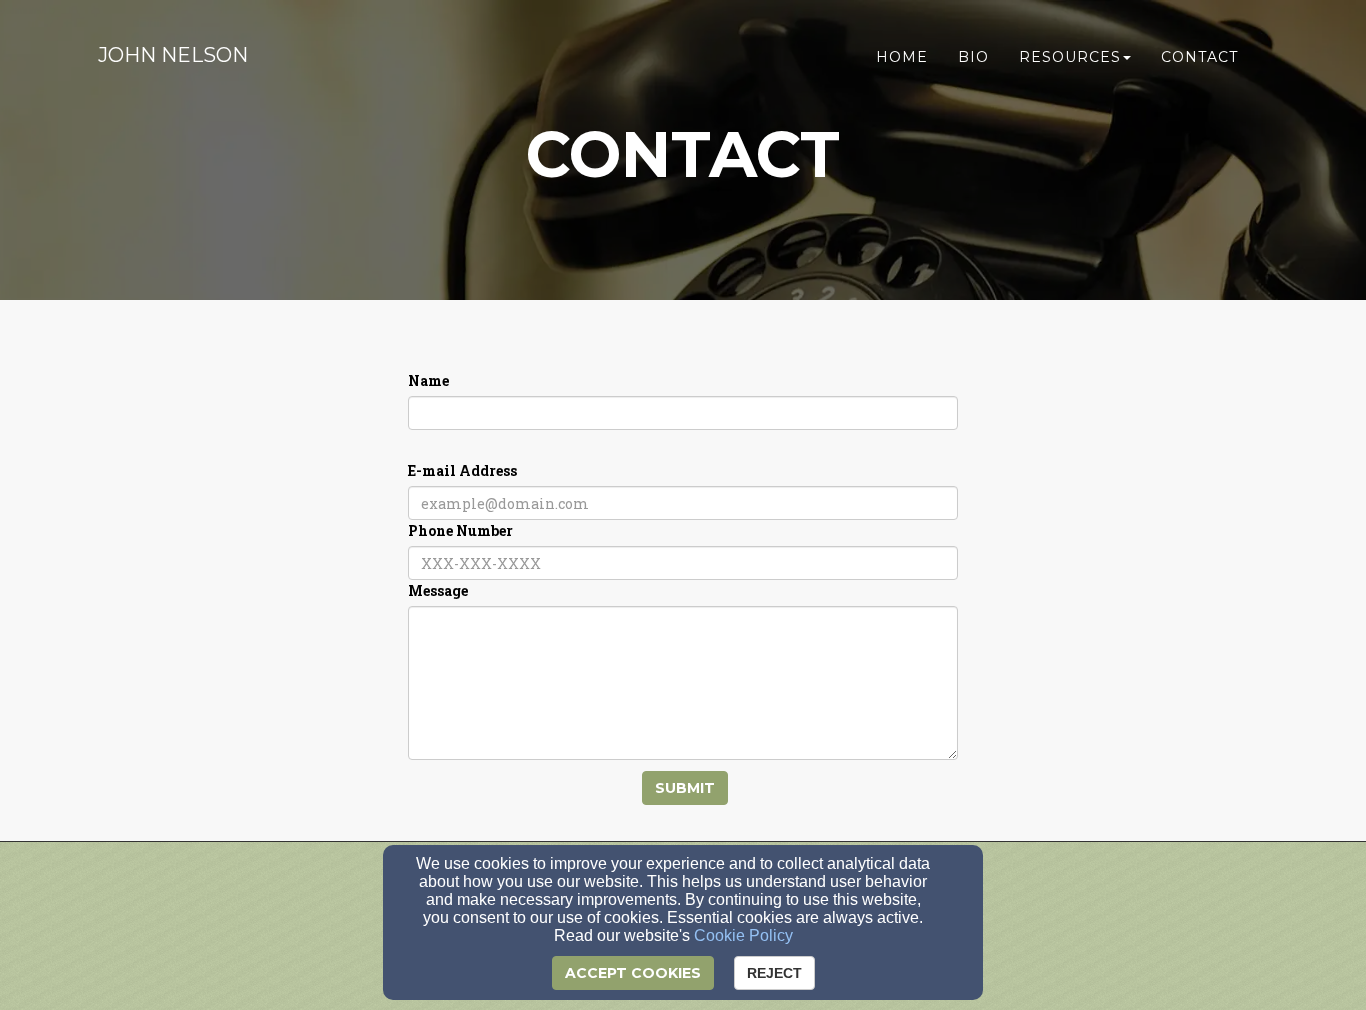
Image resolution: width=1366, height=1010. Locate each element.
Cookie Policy (743, 935)
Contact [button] (1199, 57)
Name (428, 380)
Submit (685, 788)
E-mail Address (462, 470)
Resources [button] (1070, 57)
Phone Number (460, 530)
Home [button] (902, 57)
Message (438, 590)
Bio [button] (973, 57)
